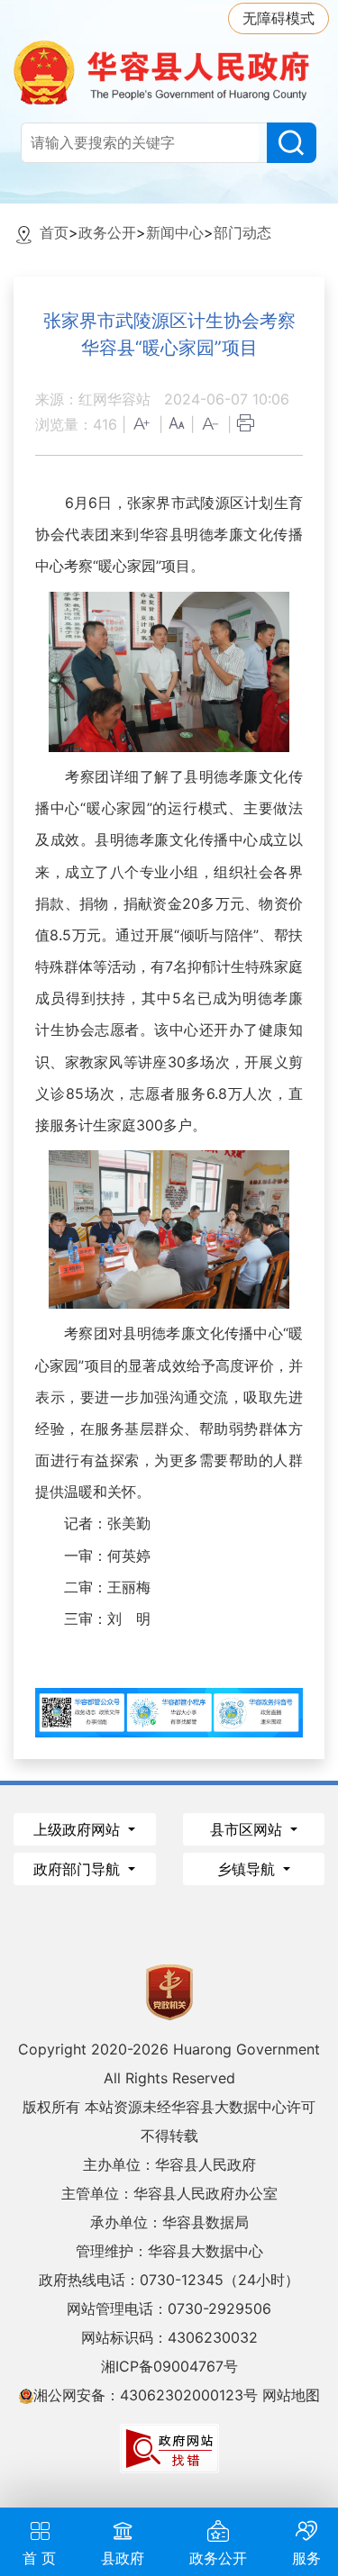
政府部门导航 (79, 1869)
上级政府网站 (79, 1829)
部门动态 (242, 232)
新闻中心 (175, 232)
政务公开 (107, 232)
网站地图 (291, 2395)
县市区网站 (248, 1829)
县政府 (123, 2558)
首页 (54, 232)
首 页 (39, 2558)
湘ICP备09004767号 (169, 2366)
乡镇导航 (248, 1869)
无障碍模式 (279, 18)
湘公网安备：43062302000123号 (146, 2395)
